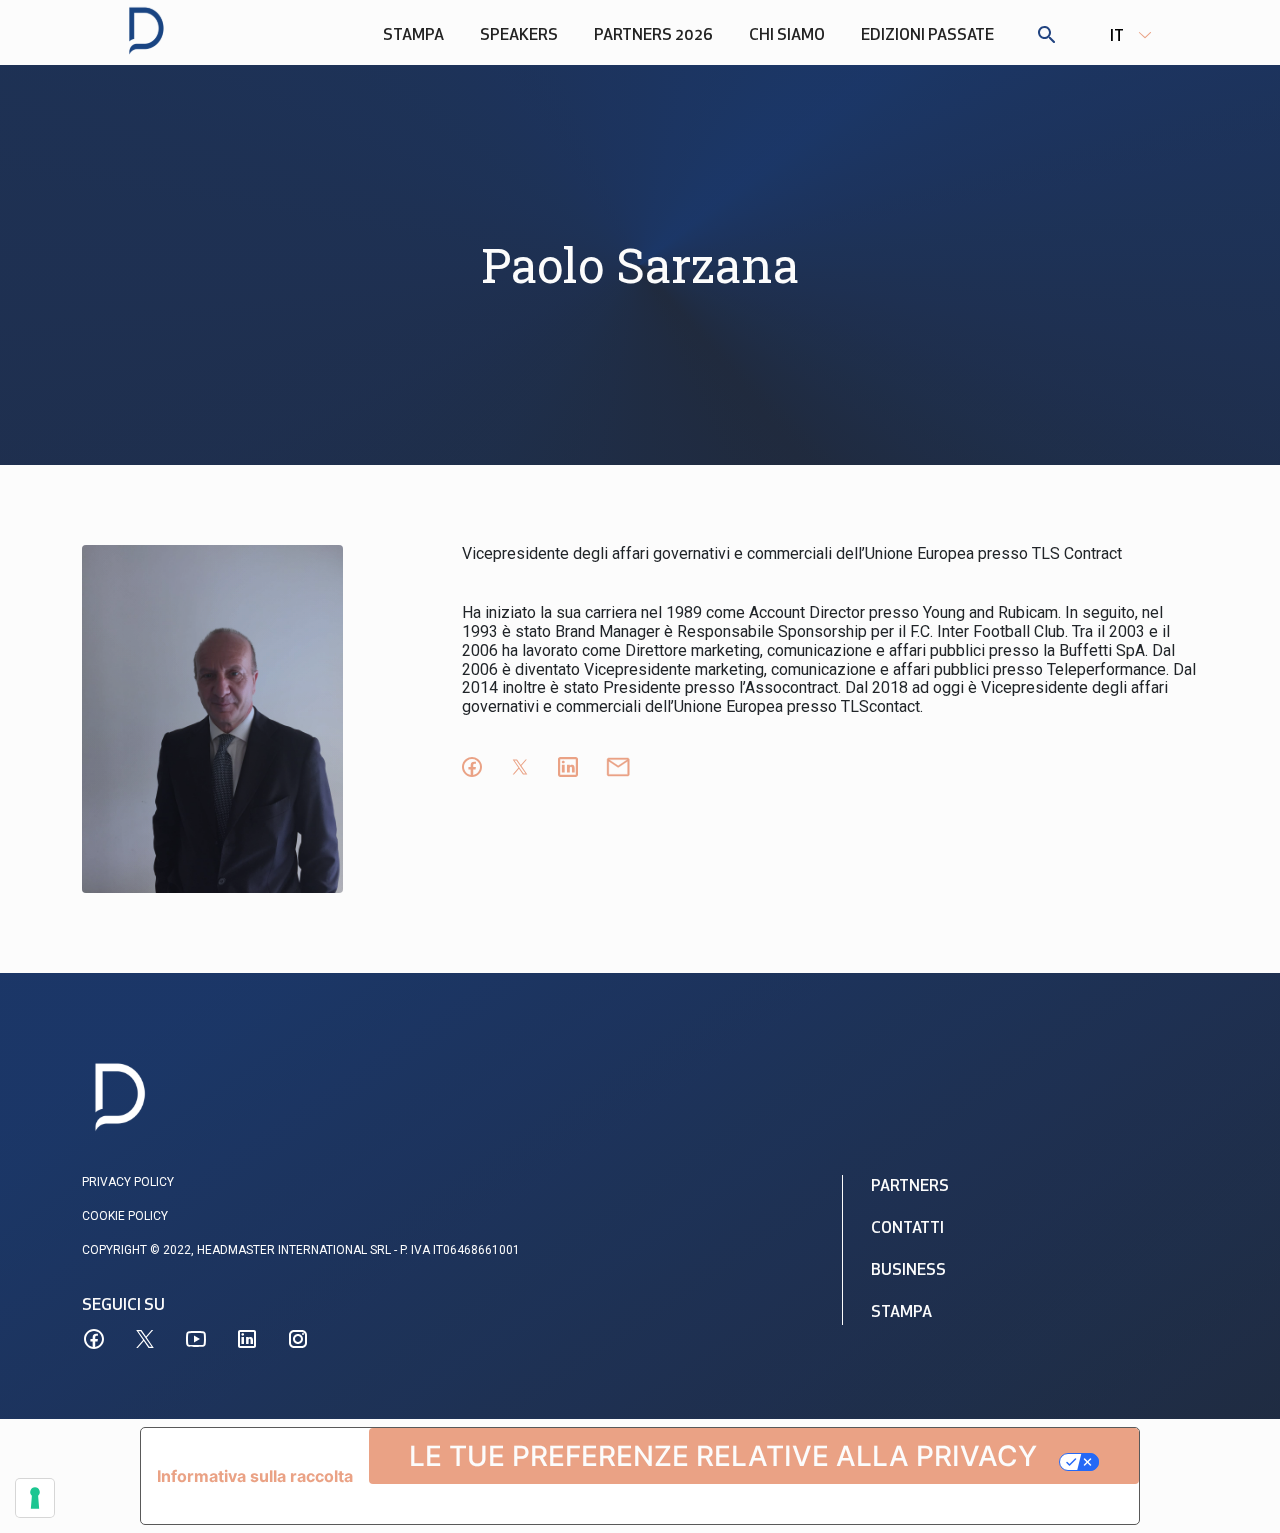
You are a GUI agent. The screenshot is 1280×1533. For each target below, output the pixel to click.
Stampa (413, 36)
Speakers (519, 36)
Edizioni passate (927, 36)
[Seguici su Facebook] (94, 1339)
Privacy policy (128, 1182)
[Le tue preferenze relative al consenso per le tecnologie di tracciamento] (35, 1498)
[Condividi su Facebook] (472, 767)
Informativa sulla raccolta (255, 1476)
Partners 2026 (653, 36)
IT (1117, 37)
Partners (910, 1187)
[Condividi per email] (618, 767)
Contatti (907, 1229)
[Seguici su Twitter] (145, 1339)
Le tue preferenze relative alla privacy (723, 1456)
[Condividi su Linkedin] (568, 767)
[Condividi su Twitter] (520, 767)
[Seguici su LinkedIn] (247, 1339)
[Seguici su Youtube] (196, 1339)
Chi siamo (787, 36)
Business (908, 1271)
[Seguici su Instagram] (298, 1339)
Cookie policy (125, 1216)
